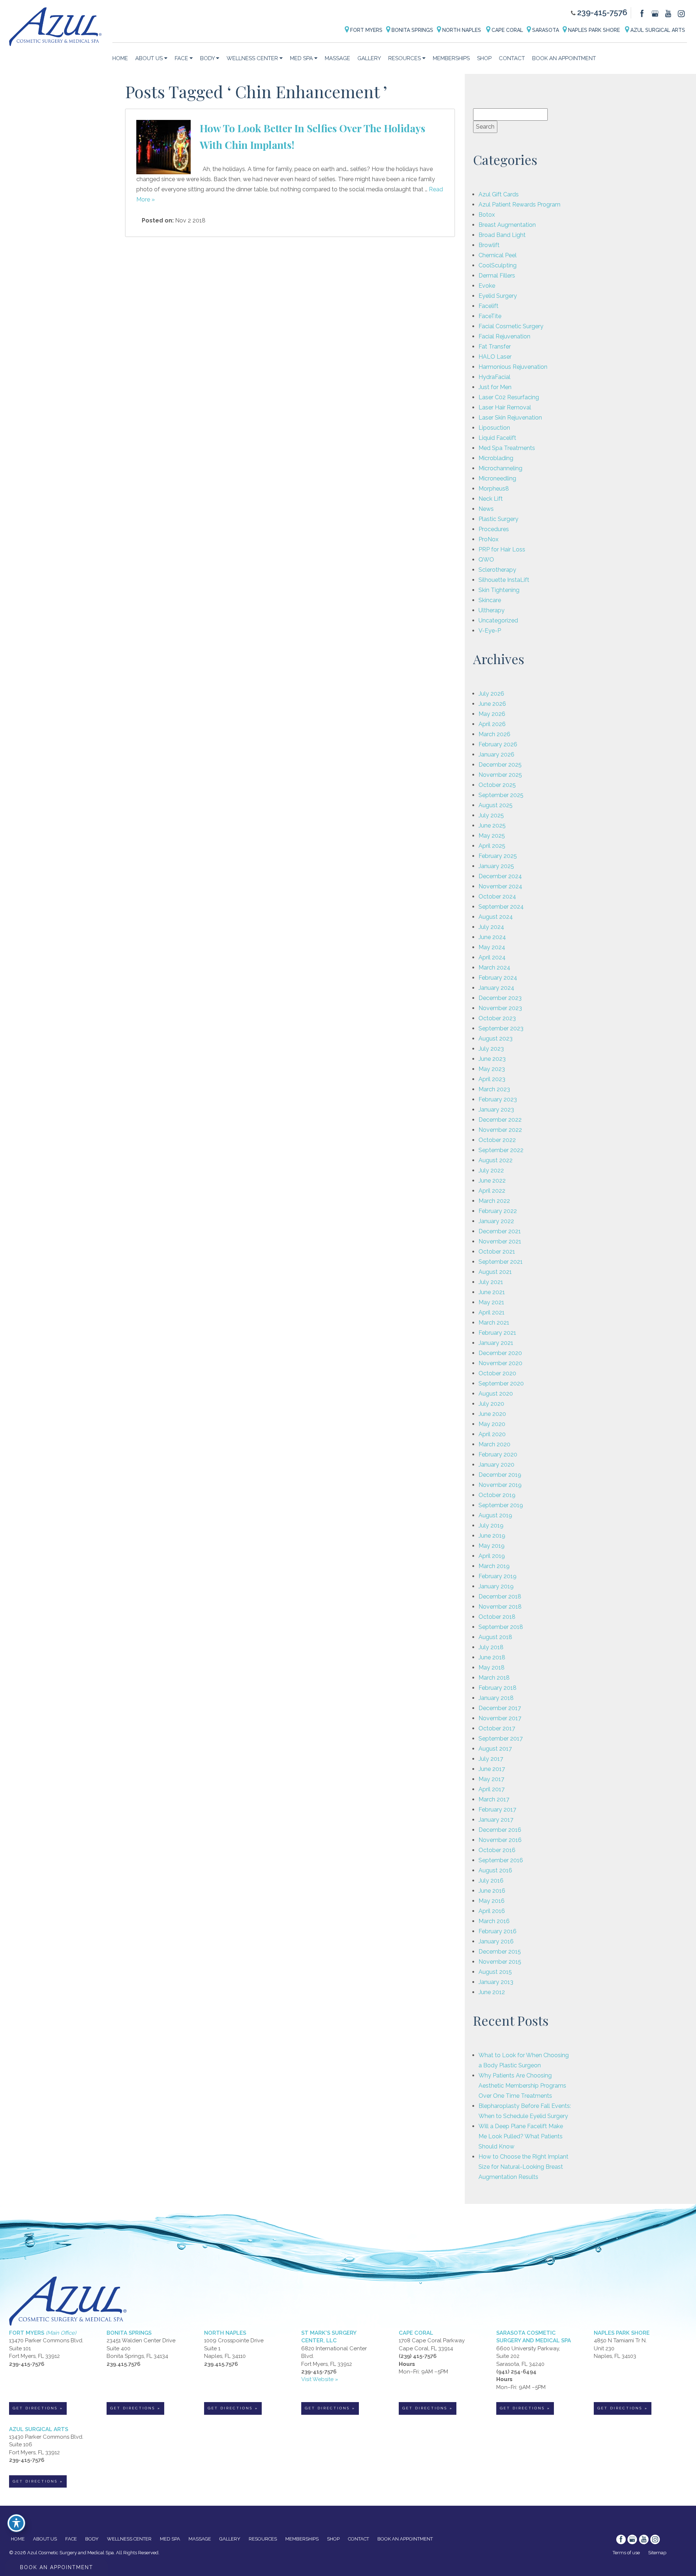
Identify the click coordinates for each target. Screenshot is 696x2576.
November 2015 (500, 1962)
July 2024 (491, 927)
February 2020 (498, 1454)
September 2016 (501, 1860)
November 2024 (500, 886)
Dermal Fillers (497, 276)
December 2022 (500, 1120)
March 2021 (494, 1323)
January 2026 (496, 755)
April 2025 (492, 846)
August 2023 (496, 1039)
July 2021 (491, 1282)
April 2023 (492, 1079)
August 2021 (495, 1272)
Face (181, 58)
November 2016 (500, 1840)
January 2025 (496, 866)
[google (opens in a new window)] (656, 13)
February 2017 (497, 1810)
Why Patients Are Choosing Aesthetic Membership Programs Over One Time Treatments (522, 2086)
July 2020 (491, 1404)
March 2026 (494, 734)
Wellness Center (252, 58)
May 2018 (492, 1668)
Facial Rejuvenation (504, 336)
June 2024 (492, 937)
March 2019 (494, 1566)
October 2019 (497, 1495)
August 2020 (496, 1394)
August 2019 (495, 1515)
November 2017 (500, 1718)
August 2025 (496, 805)
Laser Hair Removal (505, 407)
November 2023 (500, 1008)
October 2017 (497, 1728)
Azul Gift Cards (499, 194)
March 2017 (494, 1799)
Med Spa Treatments (507, 448)
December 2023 (500, 998)
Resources (405, 58)
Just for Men (495, 387)
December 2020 (500, 1353)
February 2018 (498, 1688)
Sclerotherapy (497, 570)
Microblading (496, 458)
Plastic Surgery (498, 519)
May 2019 (492, 1546)
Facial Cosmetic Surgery (511, 326)
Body (207, 58)
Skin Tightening (499, 590)
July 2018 (491, 1647)
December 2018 (500, 1597)
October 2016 (497, 1850)
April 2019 (492, 1556)
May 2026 (492, 714)
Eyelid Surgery (498, 296)
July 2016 (491, 1881)
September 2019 (501, 1505)
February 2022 (498, 1211)
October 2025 (497, 785)
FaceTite (490, 316)
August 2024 (496, 917)
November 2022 (500, 1130)
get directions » (38, 2408)
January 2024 (496, 988)
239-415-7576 (602, 12)
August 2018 (495, 1637)
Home (120, 58)
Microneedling (497, 478)
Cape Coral (507, 30)
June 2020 (492, 1414)
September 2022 (501, 1150)
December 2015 (500, 1952)
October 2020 (497, 1373)
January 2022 (496, 1221)
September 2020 (501, 1383)
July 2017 (491, 1759)
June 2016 (492, 1891)
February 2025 (498, 856)
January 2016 (496, 1941)
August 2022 (496, 1160)
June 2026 (492, 704)
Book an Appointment (564, 58)
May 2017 (491, 1779)
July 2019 (491, 1525)
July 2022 (491, 1170)
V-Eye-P (490, 631)
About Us (149, 58)
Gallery (369, 58)
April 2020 (492, 1434)
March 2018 (494, 1678)
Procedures (494, 529)
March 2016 (494, 1921)
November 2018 (500, 1607)
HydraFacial (494, 377)
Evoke (487, 286)
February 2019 (498, 1576)
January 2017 (496, 1820)
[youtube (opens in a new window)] (669, 13)
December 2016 (500, 1830)
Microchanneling (500, 468)
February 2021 (497, 1333)
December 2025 (500, 765)
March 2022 (494, 1201)
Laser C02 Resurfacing (509, 397)
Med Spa (301, 58)
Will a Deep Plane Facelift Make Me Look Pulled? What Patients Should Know (521, 2136)
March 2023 (494, 1089)
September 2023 (501, 1028)
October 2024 (497, 897)
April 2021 (492, 1312)
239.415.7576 (123, 2364)
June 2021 (492, 1292)
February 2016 (498, 1931)
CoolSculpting (498, 265)
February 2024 (498, 978)
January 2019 (496, 1586)
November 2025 (500, 775)
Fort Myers (366, 30)
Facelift (488, 306)
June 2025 (492, 826)
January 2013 (496, 1982)
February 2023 (498, 1099)
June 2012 (492, 1992)
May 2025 (492, 836)
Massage (337, 58)
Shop (484, 58)
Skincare (490, 600)
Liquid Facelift (497, 438)
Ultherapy (492, 610)
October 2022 (497, 1140)
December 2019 (500, 1475)
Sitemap (657, 2553)
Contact (512, 58)
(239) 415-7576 (418, 2356)
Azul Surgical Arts (657, 30)
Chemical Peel (498, 255)
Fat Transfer (495, 347)
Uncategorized (498, 620)
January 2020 (496, 1465)
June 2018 (492, 1657)
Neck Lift (491, 499)
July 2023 (491, 1049)
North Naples (462, 30)
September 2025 (501, 795)
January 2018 (496, 1698)
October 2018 (497, 1617)
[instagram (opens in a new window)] (681, 13)
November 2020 (500, 1363)
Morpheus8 (494, 489)
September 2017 (501, 1739)
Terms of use (626, 2553)
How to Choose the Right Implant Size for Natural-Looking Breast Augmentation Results (523, 2167)
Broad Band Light (502, 235)
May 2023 (492, 1069)
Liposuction (494, 428)
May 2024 (492, 947)
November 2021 (500, 1241)
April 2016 (492, 1911)
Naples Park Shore (594, 30)
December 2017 (500, 1708)
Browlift (489, 245)
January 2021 (496, 1343)
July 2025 (491, 815)
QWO (486, 560)
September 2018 (501, 1627)
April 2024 (492, 957)
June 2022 (492, 1181)
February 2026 (498, 744)
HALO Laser (495, 357)
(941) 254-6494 (516, 2372)
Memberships (451, 58)
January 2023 (496, 1110)
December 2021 (500, 1231)
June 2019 (492, 1536)
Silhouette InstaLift (504, 580)
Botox (487, 215)
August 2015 (495, 1972)
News (486, 509)
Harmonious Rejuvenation (513, 367)
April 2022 (492, 1191)
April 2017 (492, 1789)
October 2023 (497, 1018)
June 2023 (492, 1059)
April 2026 (492, 724)
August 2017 (495, 1749)
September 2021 (501, 1262)
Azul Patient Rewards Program (519, 205)
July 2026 (491, 694)
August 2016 (495, 1870)
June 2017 (492, 1769)
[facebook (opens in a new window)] (643, 13)
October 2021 (497, 1252)
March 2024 (494, 968)
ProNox (488, 539)
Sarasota (545, 30)
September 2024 (501, 907)
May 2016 (492, 1901)
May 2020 (492, 1424)
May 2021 (491, 1302)
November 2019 (500, 1485)
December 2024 (500, 876)
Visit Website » (320, 2379)
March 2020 (494, 1444)
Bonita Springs (412, 30)
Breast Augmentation (507, 225)
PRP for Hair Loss (502, 549)
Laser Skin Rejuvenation (510, 418)
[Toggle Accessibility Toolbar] (16, 2523)
